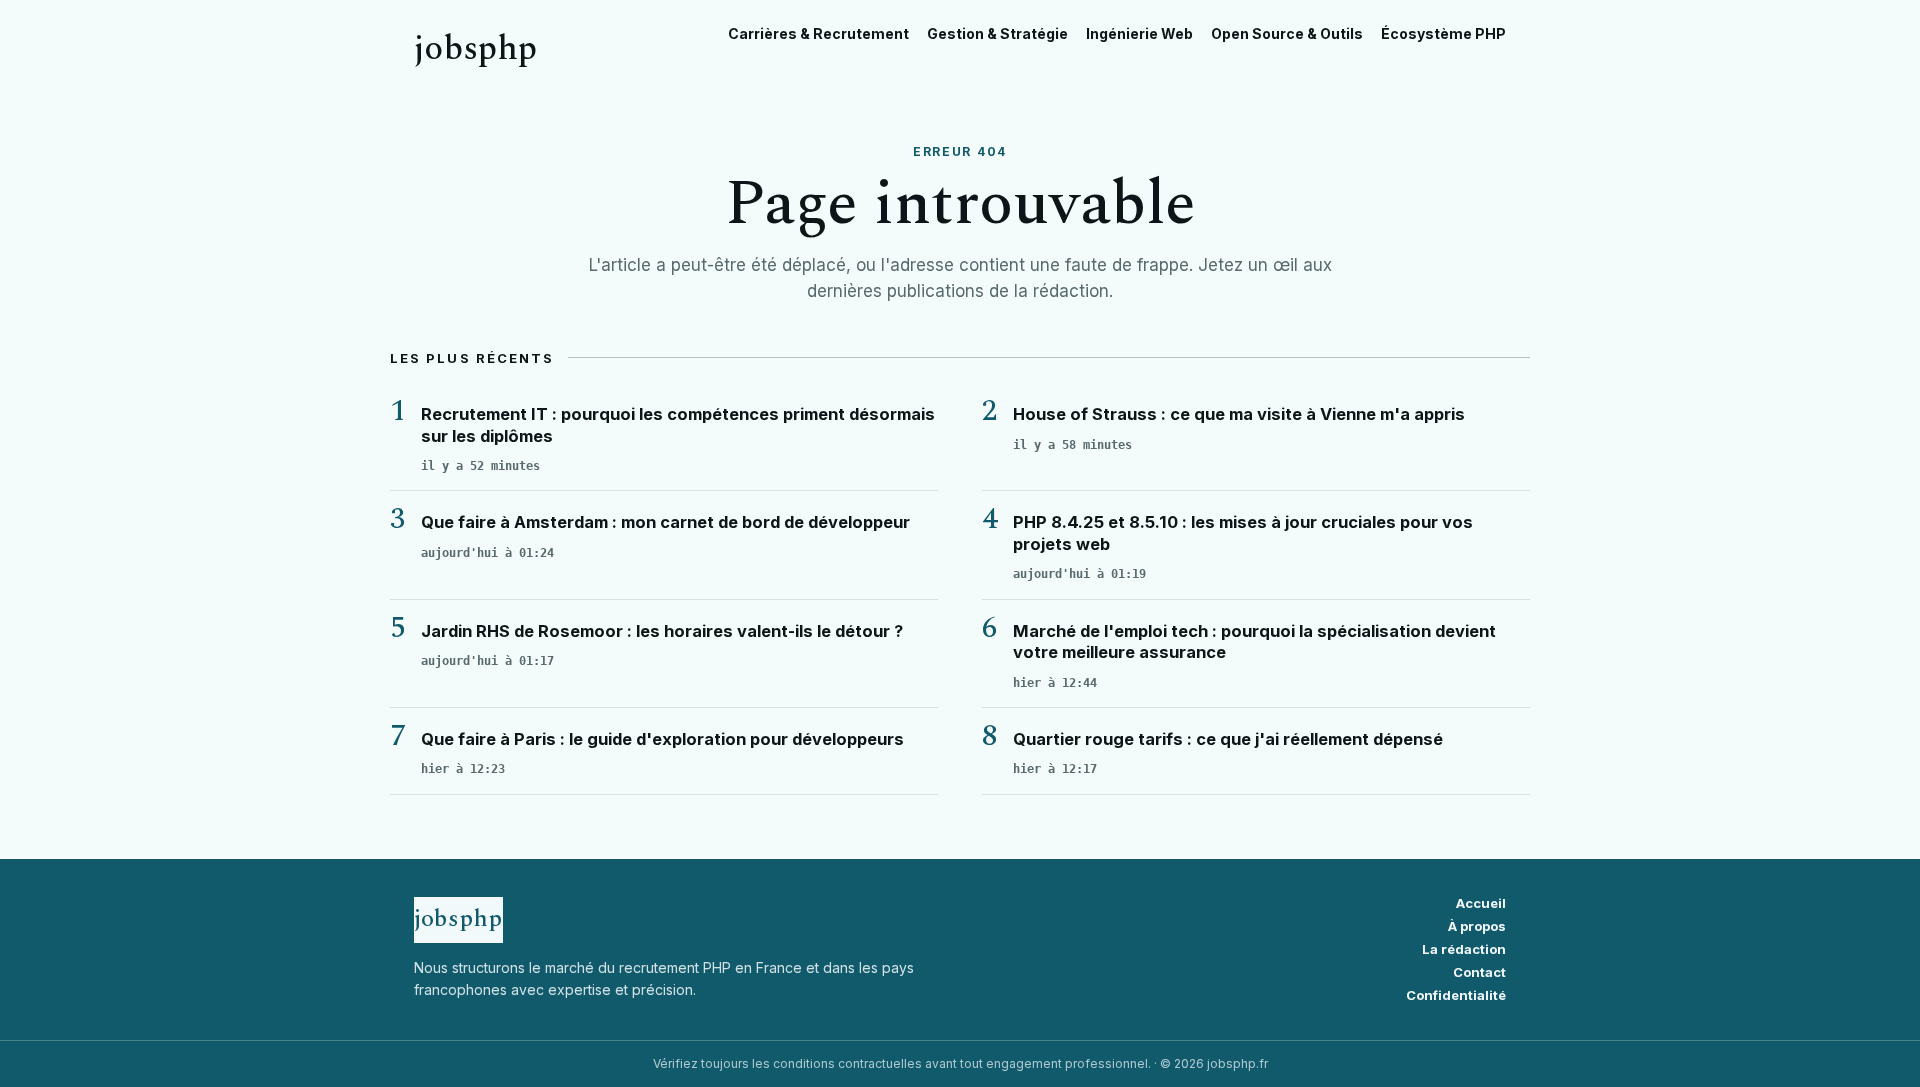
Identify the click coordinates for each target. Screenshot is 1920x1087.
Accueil (1481, 903)
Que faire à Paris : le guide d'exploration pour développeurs (662, 739)
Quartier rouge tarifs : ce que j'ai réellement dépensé (1228, 739)
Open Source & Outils (1287, 33)
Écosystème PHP (1443, 33)
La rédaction (1464, 949)
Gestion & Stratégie (997, 33)
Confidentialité (1456, 995)
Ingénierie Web (1139, 33)
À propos (1477, 926)
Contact (1479, 972)
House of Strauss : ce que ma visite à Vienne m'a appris (1239, 414)
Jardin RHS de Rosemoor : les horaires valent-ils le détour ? (662, 631)
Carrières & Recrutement (818, 33)
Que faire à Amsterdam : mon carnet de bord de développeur (665, 522)
